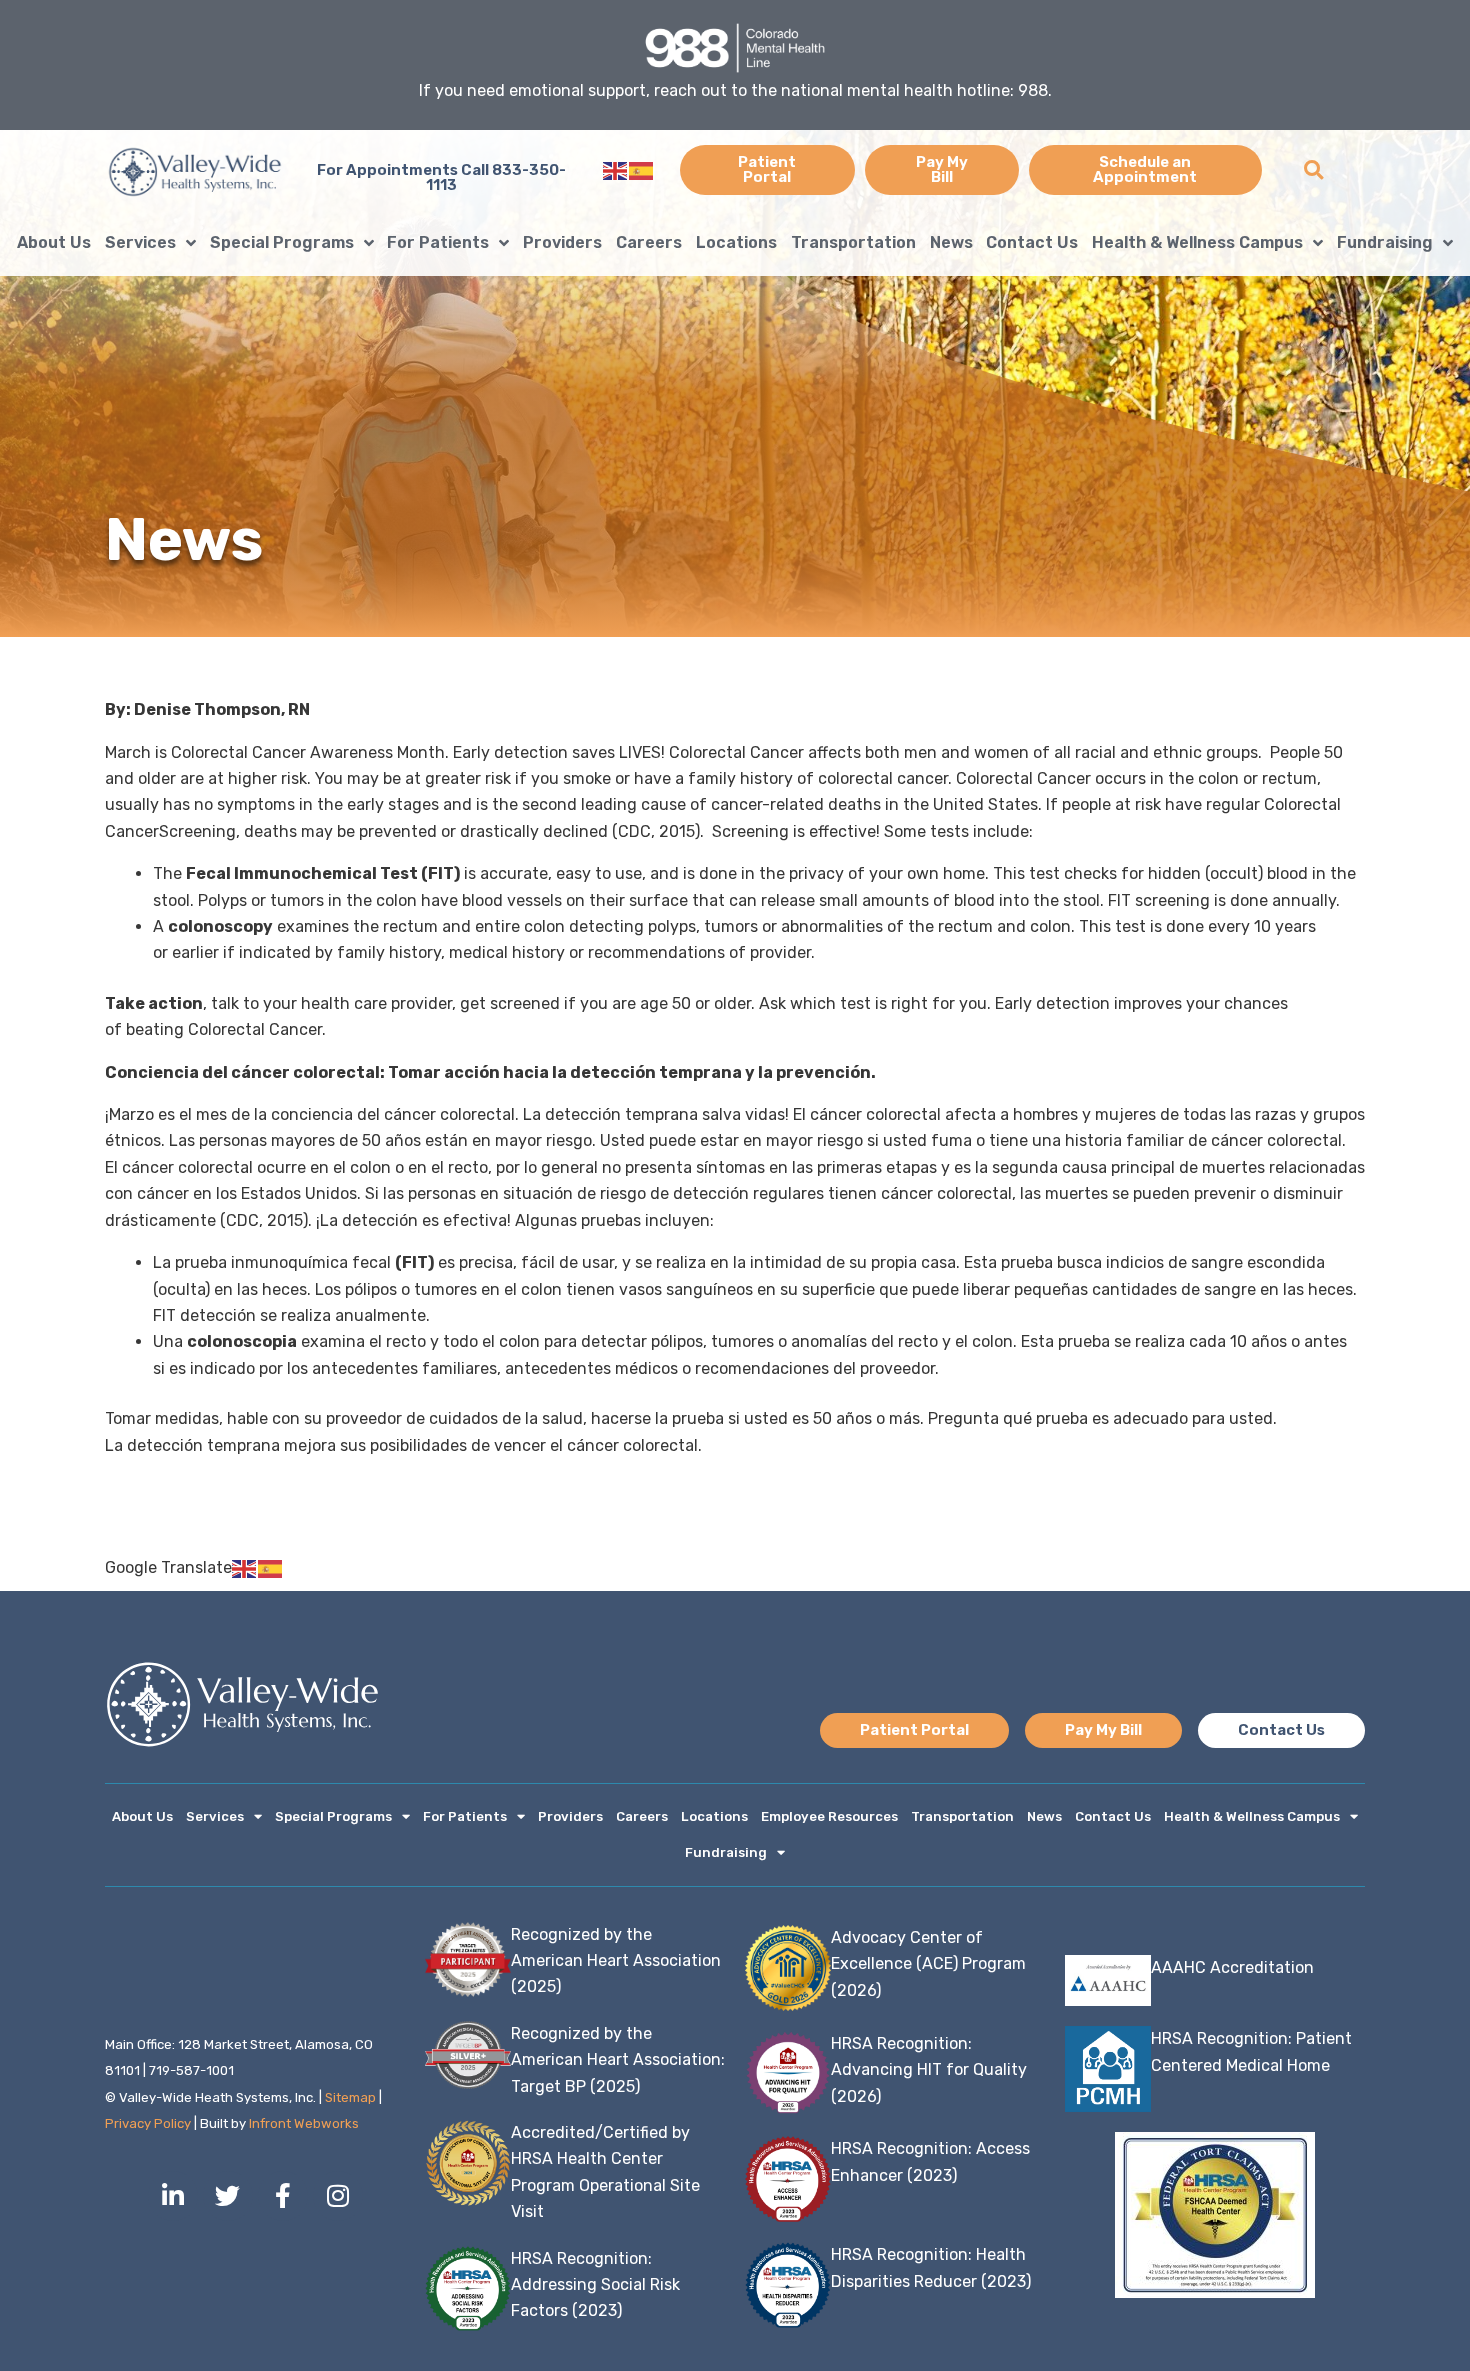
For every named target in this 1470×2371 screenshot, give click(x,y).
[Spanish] (642, 169)
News (951, 242)
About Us (54, 242)
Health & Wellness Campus (1197, 242)
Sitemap (350, 2097)
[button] (1313, 170)
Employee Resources (829, 1816)
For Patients (438, 242)
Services (140, 242)
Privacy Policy (148, 2123)
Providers (562, 242)
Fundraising (1385, 242)
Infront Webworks (304, 2123)
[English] (616, 169)
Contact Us (1032, 242)
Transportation (853, 242)
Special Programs (282, 242)
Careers (649, 242)
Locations (736, 242)
